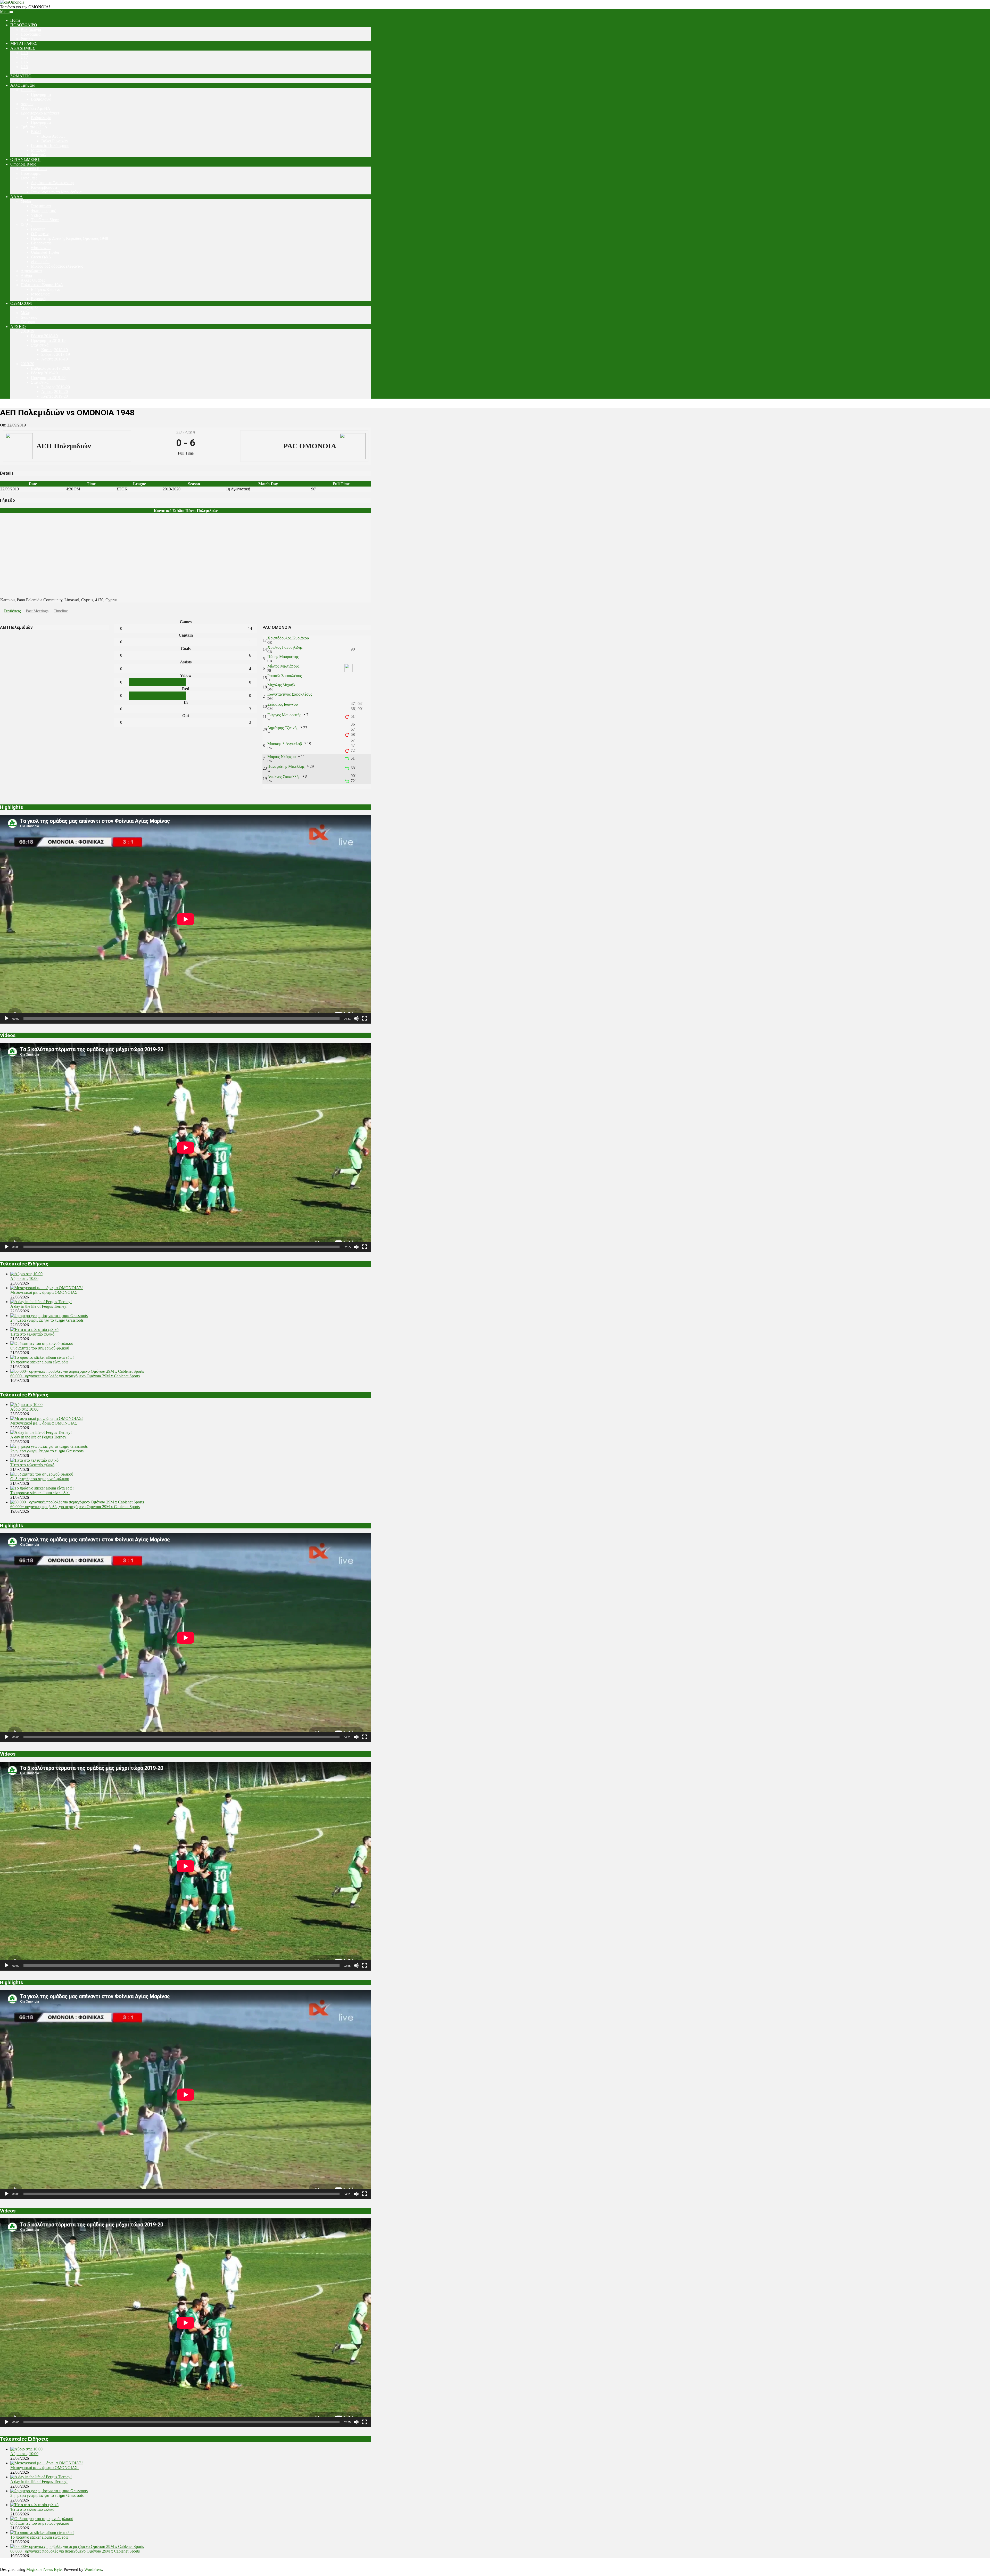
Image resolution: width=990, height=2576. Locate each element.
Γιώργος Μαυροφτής (284, 715)
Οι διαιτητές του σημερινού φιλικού (40, 1348)
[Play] (7, 1018)
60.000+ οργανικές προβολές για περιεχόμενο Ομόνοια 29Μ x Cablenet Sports (75, 1376)
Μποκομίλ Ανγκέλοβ (285, 744)
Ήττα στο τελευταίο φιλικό (32, 1334)
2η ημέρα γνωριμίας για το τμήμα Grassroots (47, 1320)
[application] (186, 919)
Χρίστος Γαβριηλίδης (285, 647)
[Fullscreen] (365, 1018)
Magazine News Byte (44, 2569)
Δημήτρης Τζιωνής (283, 728)
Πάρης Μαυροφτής (283, 657)
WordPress (93, 2569)
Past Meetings (37, 611)
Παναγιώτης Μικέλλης (286, 766)
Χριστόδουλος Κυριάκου (288, 638)
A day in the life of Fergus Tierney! (39, 1306)
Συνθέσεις (12, 611)
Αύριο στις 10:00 (24, 1278)
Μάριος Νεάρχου (282, 757)
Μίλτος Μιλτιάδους (283, 666)
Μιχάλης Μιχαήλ (281, 685)
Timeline (61, 611)
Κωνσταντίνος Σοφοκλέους (290, 694)
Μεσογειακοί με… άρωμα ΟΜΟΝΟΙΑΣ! (44, 1292)
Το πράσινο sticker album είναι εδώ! (40, 1362)
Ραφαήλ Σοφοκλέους (284, 676)
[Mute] (356, 1018)
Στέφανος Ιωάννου (283, 704)
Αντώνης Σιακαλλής (284, 777)
